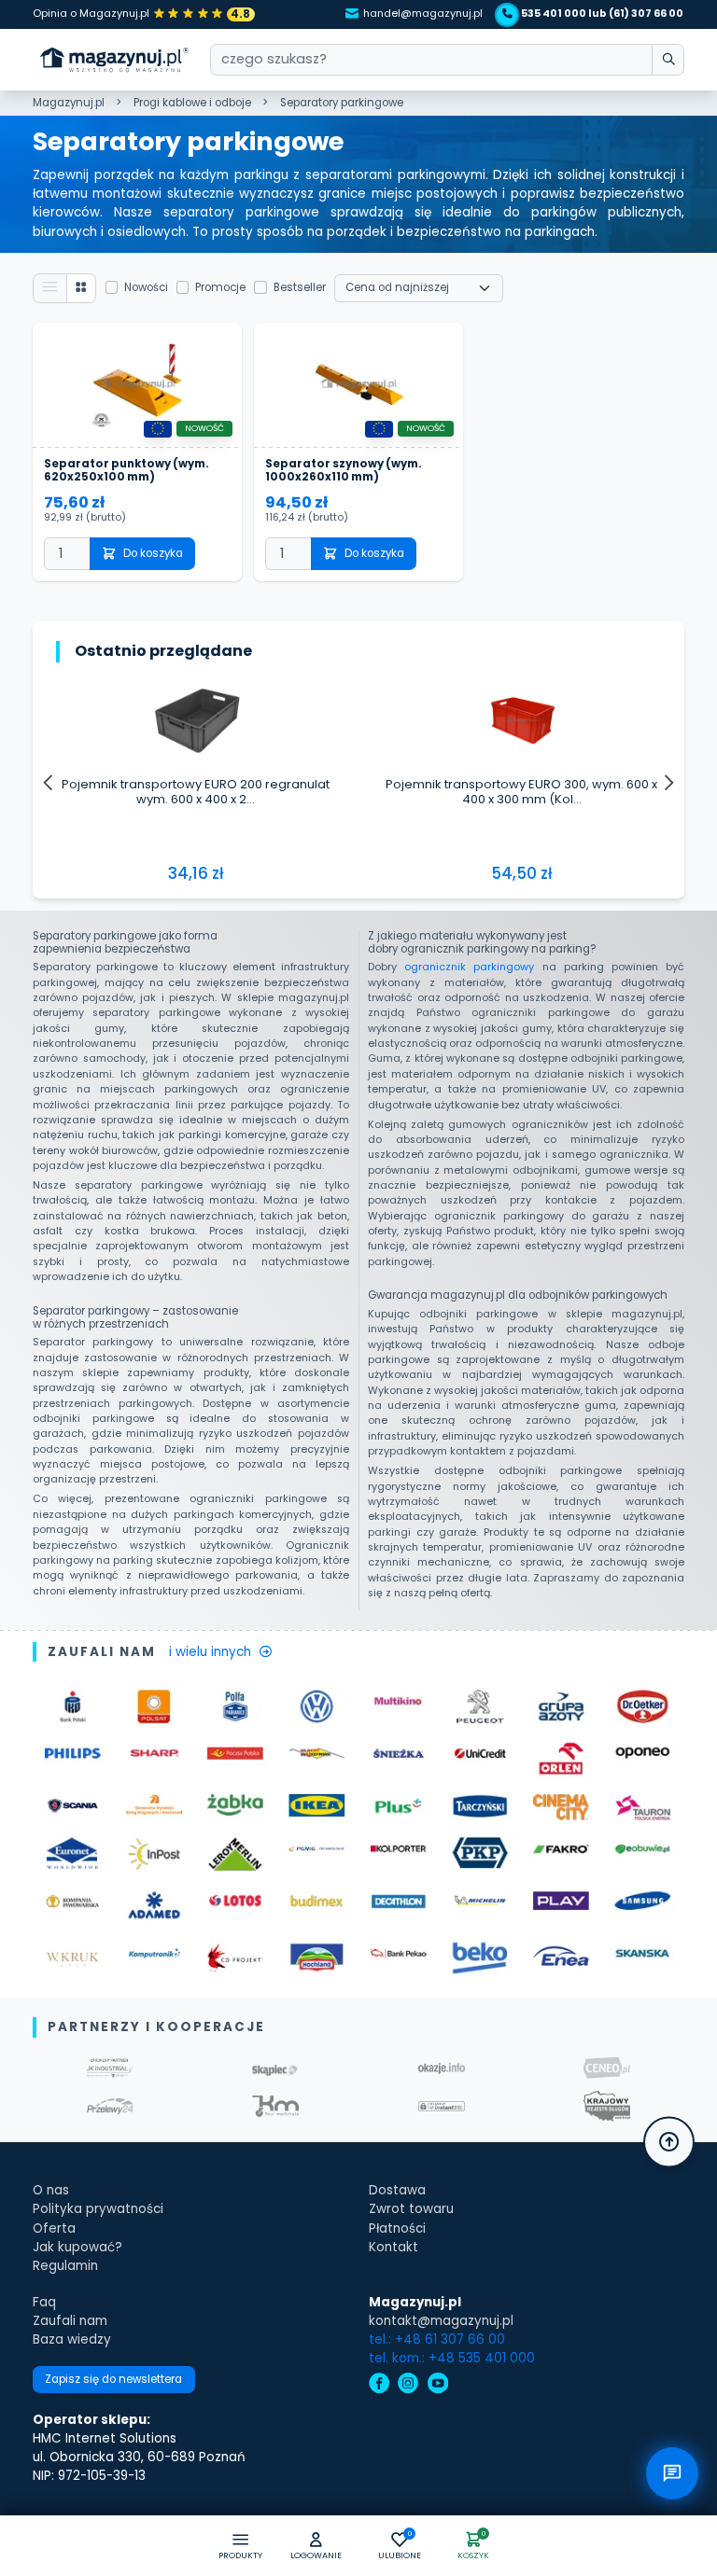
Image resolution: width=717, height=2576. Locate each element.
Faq (44, 2302)
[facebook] (379, 2385)
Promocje (220, 287)
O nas (51, 2190)
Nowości (146, 287)
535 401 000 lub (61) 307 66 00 (602, 14)
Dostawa (397, 2190)
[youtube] (438, 2385)
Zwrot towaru (411, 2209)
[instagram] (408, 2385)
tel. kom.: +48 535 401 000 (452, 2358)
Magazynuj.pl (69, 103)
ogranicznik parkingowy (469, 967)
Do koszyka (153, 553)
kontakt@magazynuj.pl (441, 2321)
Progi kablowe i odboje (192, 103)
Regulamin (65, 2266)
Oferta (54, 2228)
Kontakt (394, 2247)
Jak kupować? (77, 2247)
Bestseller (300, 287)
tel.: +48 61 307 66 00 (437, 2339)
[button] (316, 2547)
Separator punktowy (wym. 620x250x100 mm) (127, 471)
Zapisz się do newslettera (113, 2379)
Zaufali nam (70, 2321)
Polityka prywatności (98, 2209)
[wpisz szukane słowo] (668, 60)
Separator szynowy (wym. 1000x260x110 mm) (344, 471)
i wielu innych (210, 1652)
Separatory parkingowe (342, 103)
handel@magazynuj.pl (423, 14)
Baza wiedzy (72, 2339)
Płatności (397, 2228)
